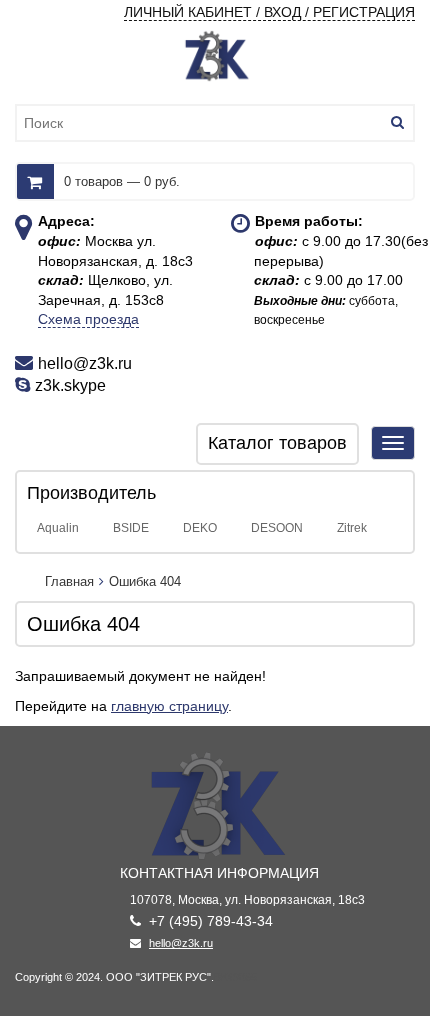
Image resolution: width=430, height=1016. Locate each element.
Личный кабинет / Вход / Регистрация (269, 12)
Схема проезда (88, 319)
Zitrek (352, 528)
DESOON (277, 528)
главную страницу (169, 706)
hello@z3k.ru (181, 943)
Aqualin (58, 528)
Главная (69, 581)
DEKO (200, 528)
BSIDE (131, 528)
